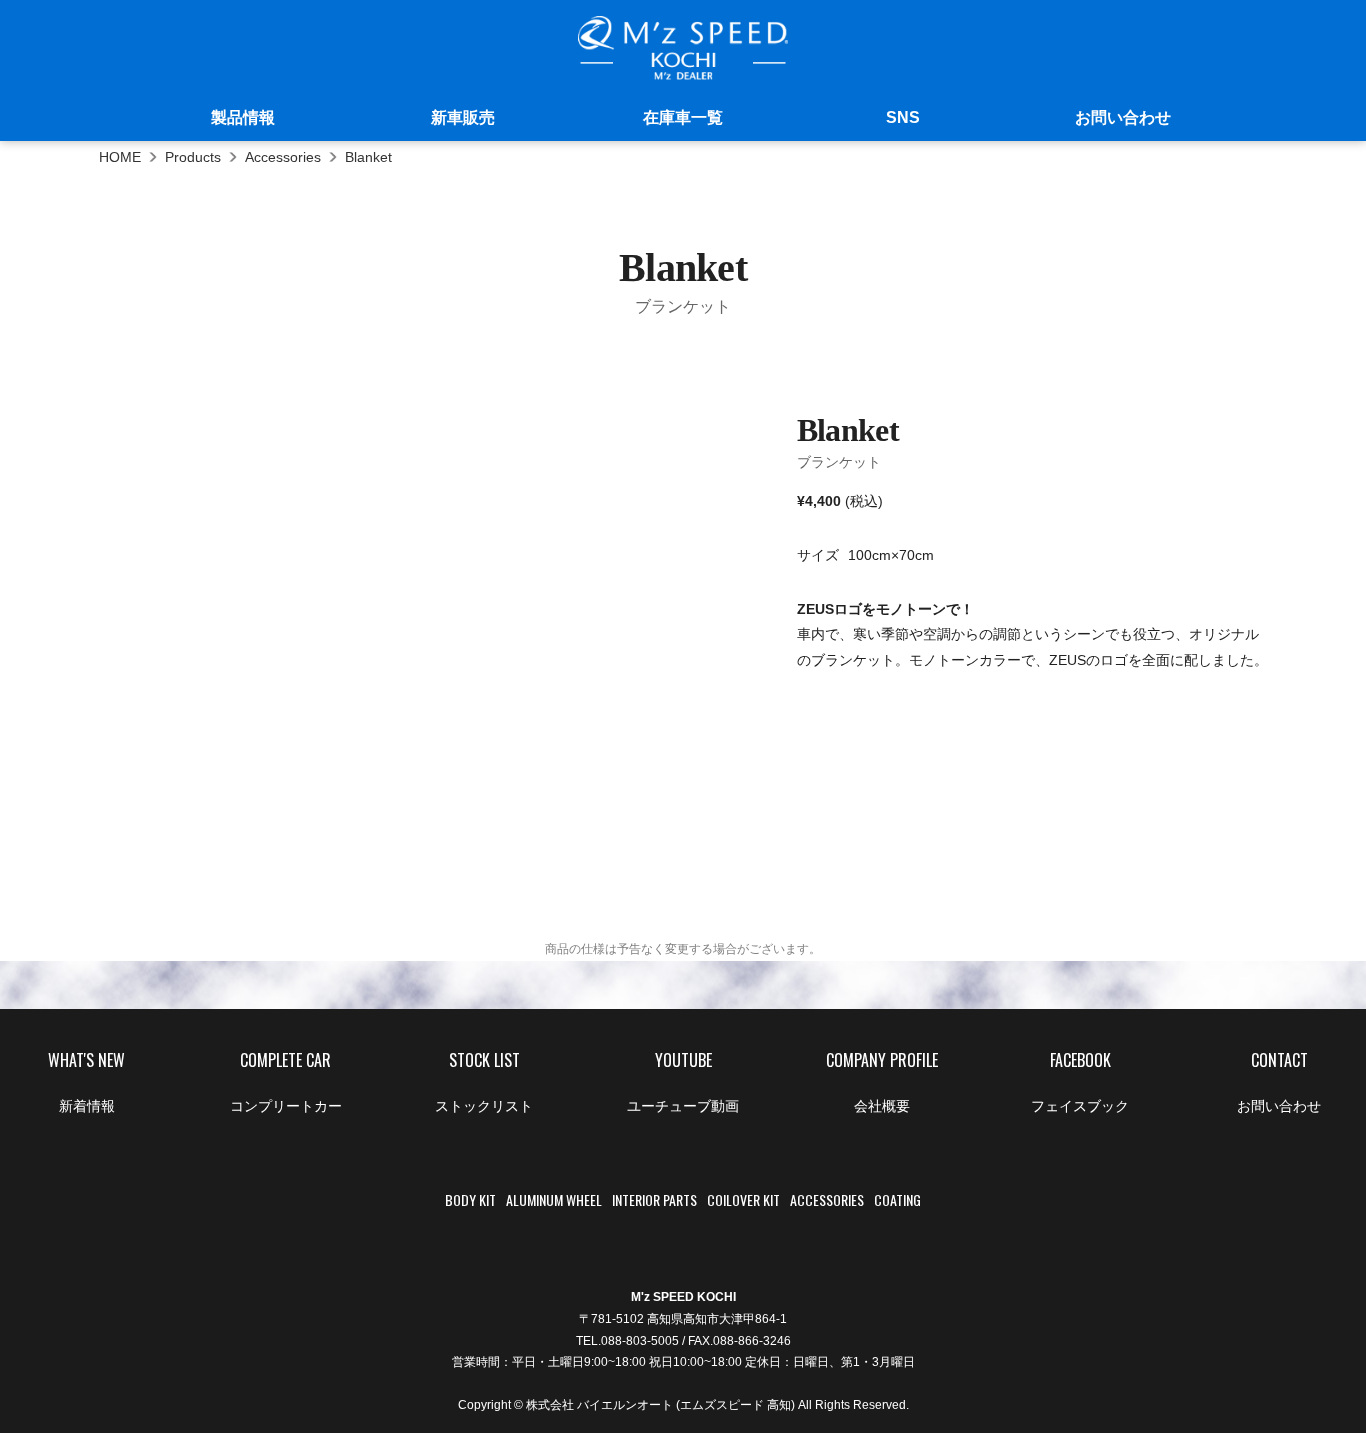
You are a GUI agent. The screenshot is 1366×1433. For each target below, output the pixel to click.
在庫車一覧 (683, 117)
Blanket (368, 157)
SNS (903, 117)
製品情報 (243, 117)
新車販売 (463, 117)
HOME (120, 157)
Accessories (283, 157)
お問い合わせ (1123, 117)
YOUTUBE (683, 1081)
